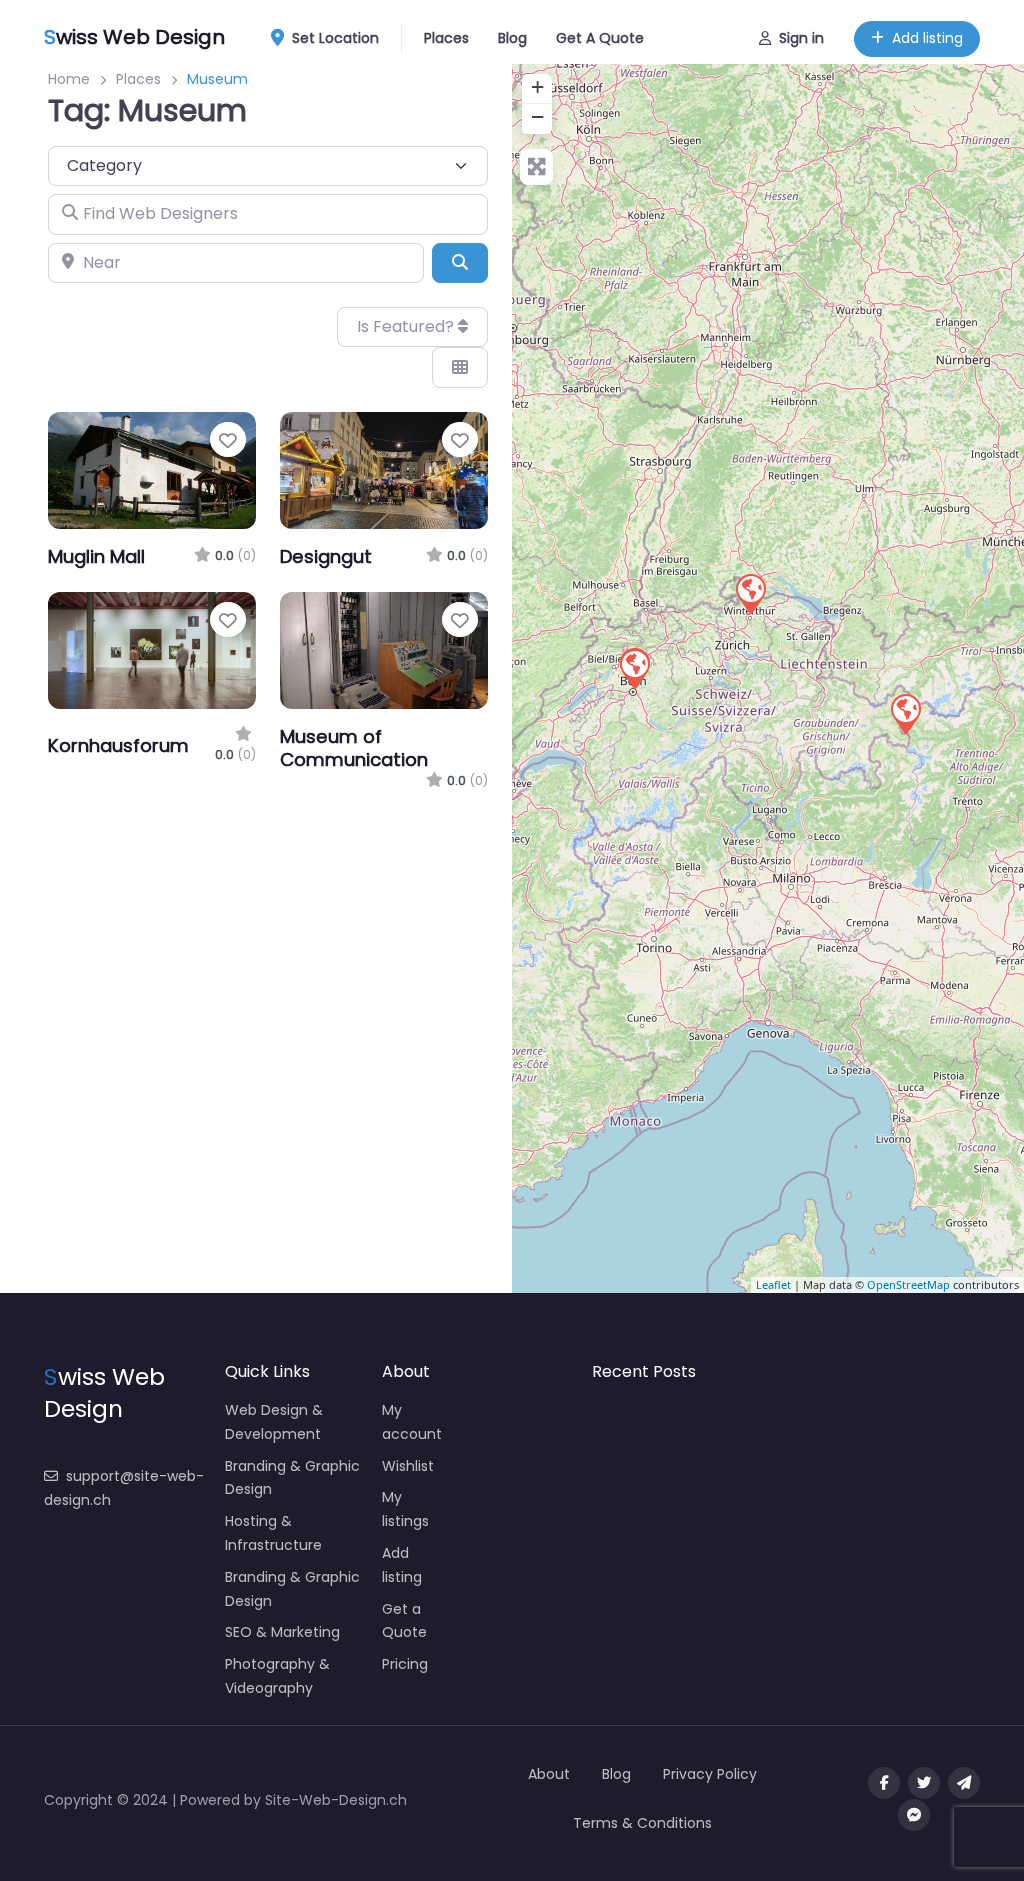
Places (446, 38)
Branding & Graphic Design (292, 1478)
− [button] (537, 116)
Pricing (405, 1664)
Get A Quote (600, 38)
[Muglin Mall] (905, 713)
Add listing (927, 38)
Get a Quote (404, 1621)
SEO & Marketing (282, 1632)
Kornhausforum (118, 745)
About (549, 1774)
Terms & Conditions (642, 1823)
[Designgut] (750, 593)
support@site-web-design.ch (124, 1488)
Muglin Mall (96, 556)
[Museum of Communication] (634, 668)
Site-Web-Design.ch (336, 1800)
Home (69, 79)
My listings (405, 1509)
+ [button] (537, 86)
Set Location (335, 38)
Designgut (326, 556)
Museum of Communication (354, 748)
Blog (512, 38)
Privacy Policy (710, 1774)
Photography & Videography (277, 1676)
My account (412, 1422)
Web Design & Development (274, 1422)
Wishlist (408, 1466)
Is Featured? (407, 326)
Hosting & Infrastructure (273, 1533)
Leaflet (773, 1284)
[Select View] (460, 367)
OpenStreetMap (908, 1284)
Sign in (801, 38)
